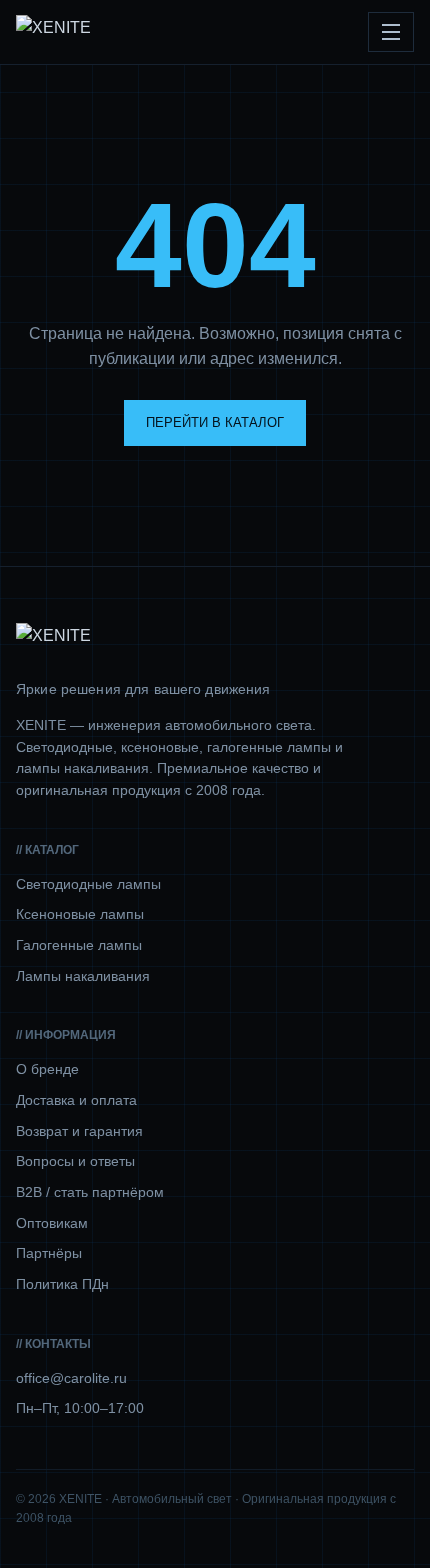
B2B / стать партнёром (90, 1192)
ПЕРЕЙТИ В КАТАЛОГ (215, 422)
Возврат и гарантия (79, 1131)
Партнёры (49, 1253)
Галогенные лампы (79, 945)
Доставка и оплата (76, 1100)
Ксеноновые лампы (80, 914)
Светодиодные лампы (88, 884)
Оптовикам (52, 1223)
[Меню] (391, 32)
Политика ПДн (62, 1284)
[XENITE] (53, 32)
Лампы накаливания (83, 976)
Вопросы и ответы (75, 1161)
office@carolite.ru (71, 1378)
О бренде (47, 1069)
